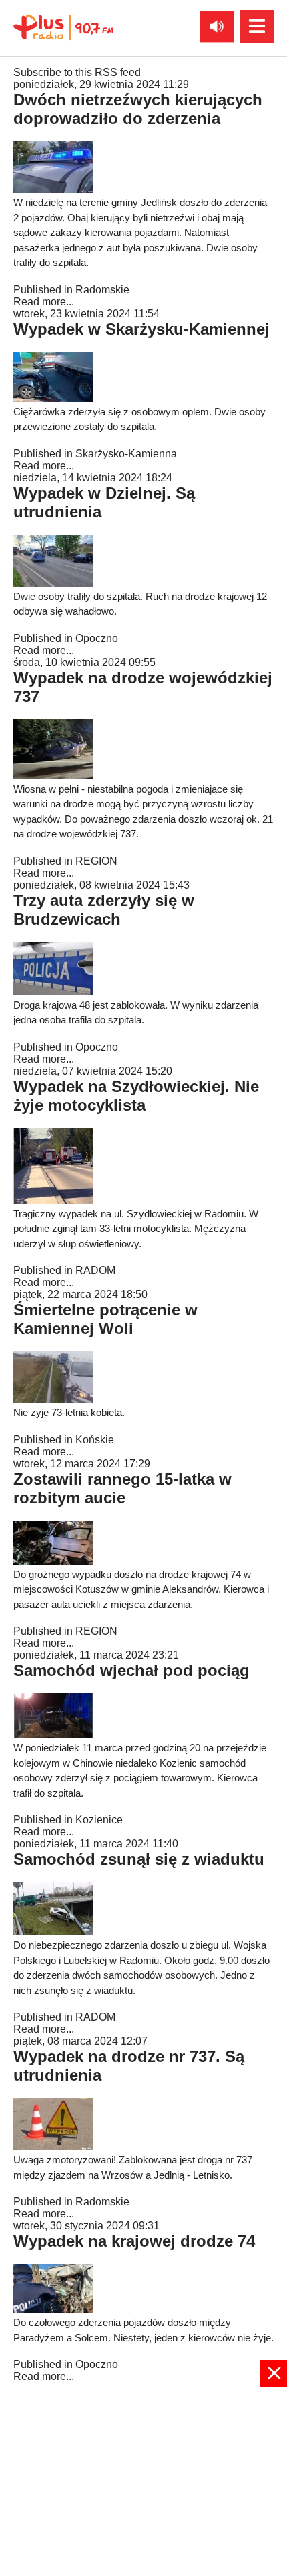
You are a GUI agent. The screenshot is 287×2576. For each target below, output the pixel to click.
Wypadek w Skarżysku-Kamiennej (141, 329)
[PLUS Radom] (63, 27)
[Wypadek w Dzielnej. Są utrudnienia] (53, 583)
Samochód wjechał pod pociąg (131, 1670)
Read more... (44, 302)
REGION (96, 861)
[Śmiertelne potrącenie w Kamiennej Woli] (53, 1399)
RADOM (95, 1270)
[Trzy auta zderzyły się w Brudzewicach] (53, 992)
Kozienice (99, 1820)
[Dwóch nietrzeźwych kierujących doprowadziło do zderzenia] (53, 189)
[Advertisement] (143, 2480)
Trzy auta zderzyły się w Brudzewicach (104, 910)
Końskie (95, 1440)
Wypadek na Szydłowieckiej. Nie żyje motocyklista (136, 1096)
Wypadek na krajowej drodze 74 (134, 2241)
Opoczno (97, 638)
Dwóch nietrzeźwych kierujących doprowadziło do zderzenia (138, 109)
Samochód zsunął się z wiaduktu (139, 1859)
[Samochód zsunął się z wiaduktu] (53, 1932)
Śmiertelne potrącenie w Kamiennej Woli (105, 1319)
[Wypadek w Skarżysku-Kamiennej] (53, 398)
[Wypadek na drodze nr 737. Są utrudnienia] (53, 2146)
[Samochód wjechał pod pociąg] (53, 1734)
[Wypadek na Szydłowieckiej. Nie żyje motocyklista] (53, 1200)
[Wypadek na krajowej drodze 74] (53, 2309)
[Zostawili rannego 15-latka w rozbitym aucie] (53, 1561)
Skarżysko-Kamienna (126, 454)
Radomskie (102, 290)
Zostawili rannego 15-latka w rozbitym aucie (122, 1488)
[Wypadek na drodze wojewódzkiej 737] (53, 776)
